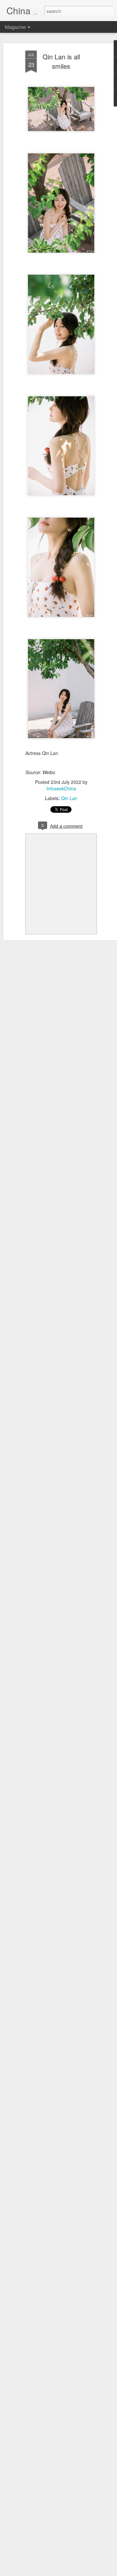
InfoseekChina (61, 788)
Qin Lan (69, 798)
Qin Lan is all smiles (61, 61)
